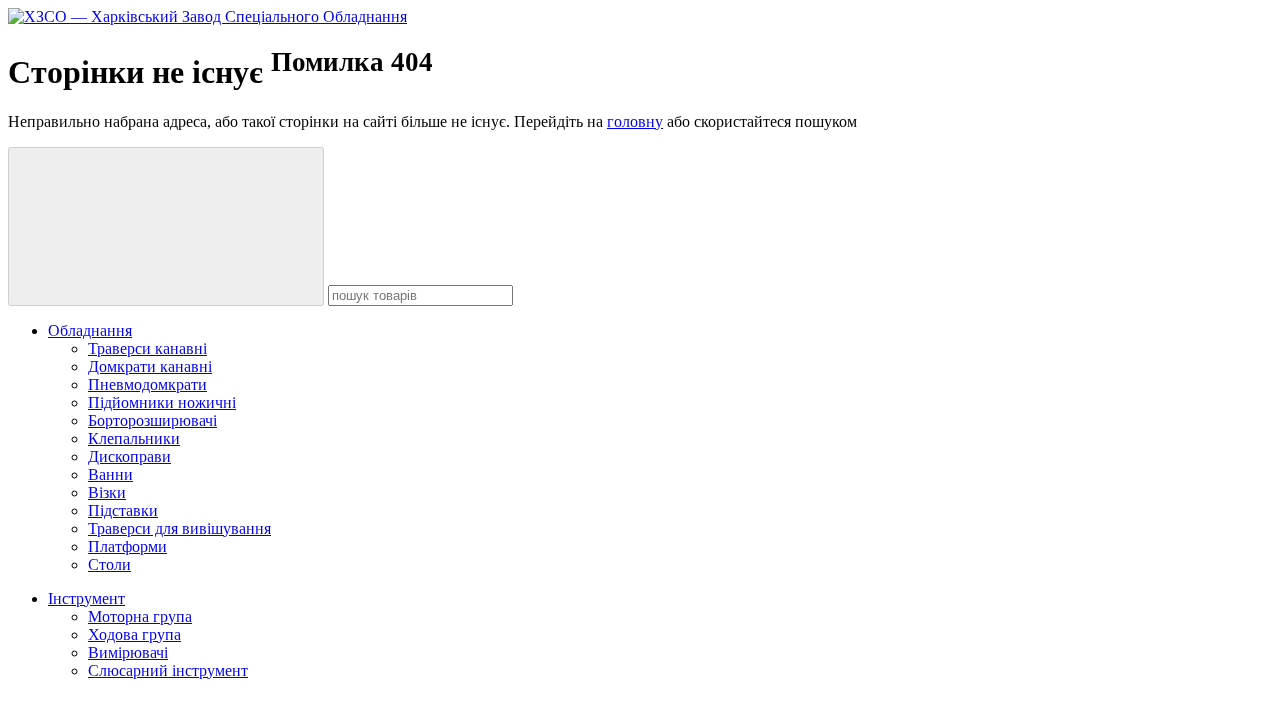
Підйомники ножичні (162, 402)
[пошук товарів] (166, 226)
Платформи (127, 546)
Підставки (123, 510)
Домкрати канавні (150, 366)
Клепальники (134, 438)
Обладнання (90, 330)
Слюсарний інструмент (168, 670)
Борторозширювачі (152, 420)
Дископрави (129, 456)
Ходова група (134, 634)
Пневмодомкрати (147, 384)
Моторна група (140, 616)
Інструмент (86, 598)
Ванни (110, 474)
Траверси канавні (147, 348)
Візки (107, 492)
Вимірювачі (128, 652)
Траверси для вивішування (179, 528)
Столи (109, 564)
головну (635, 121)
